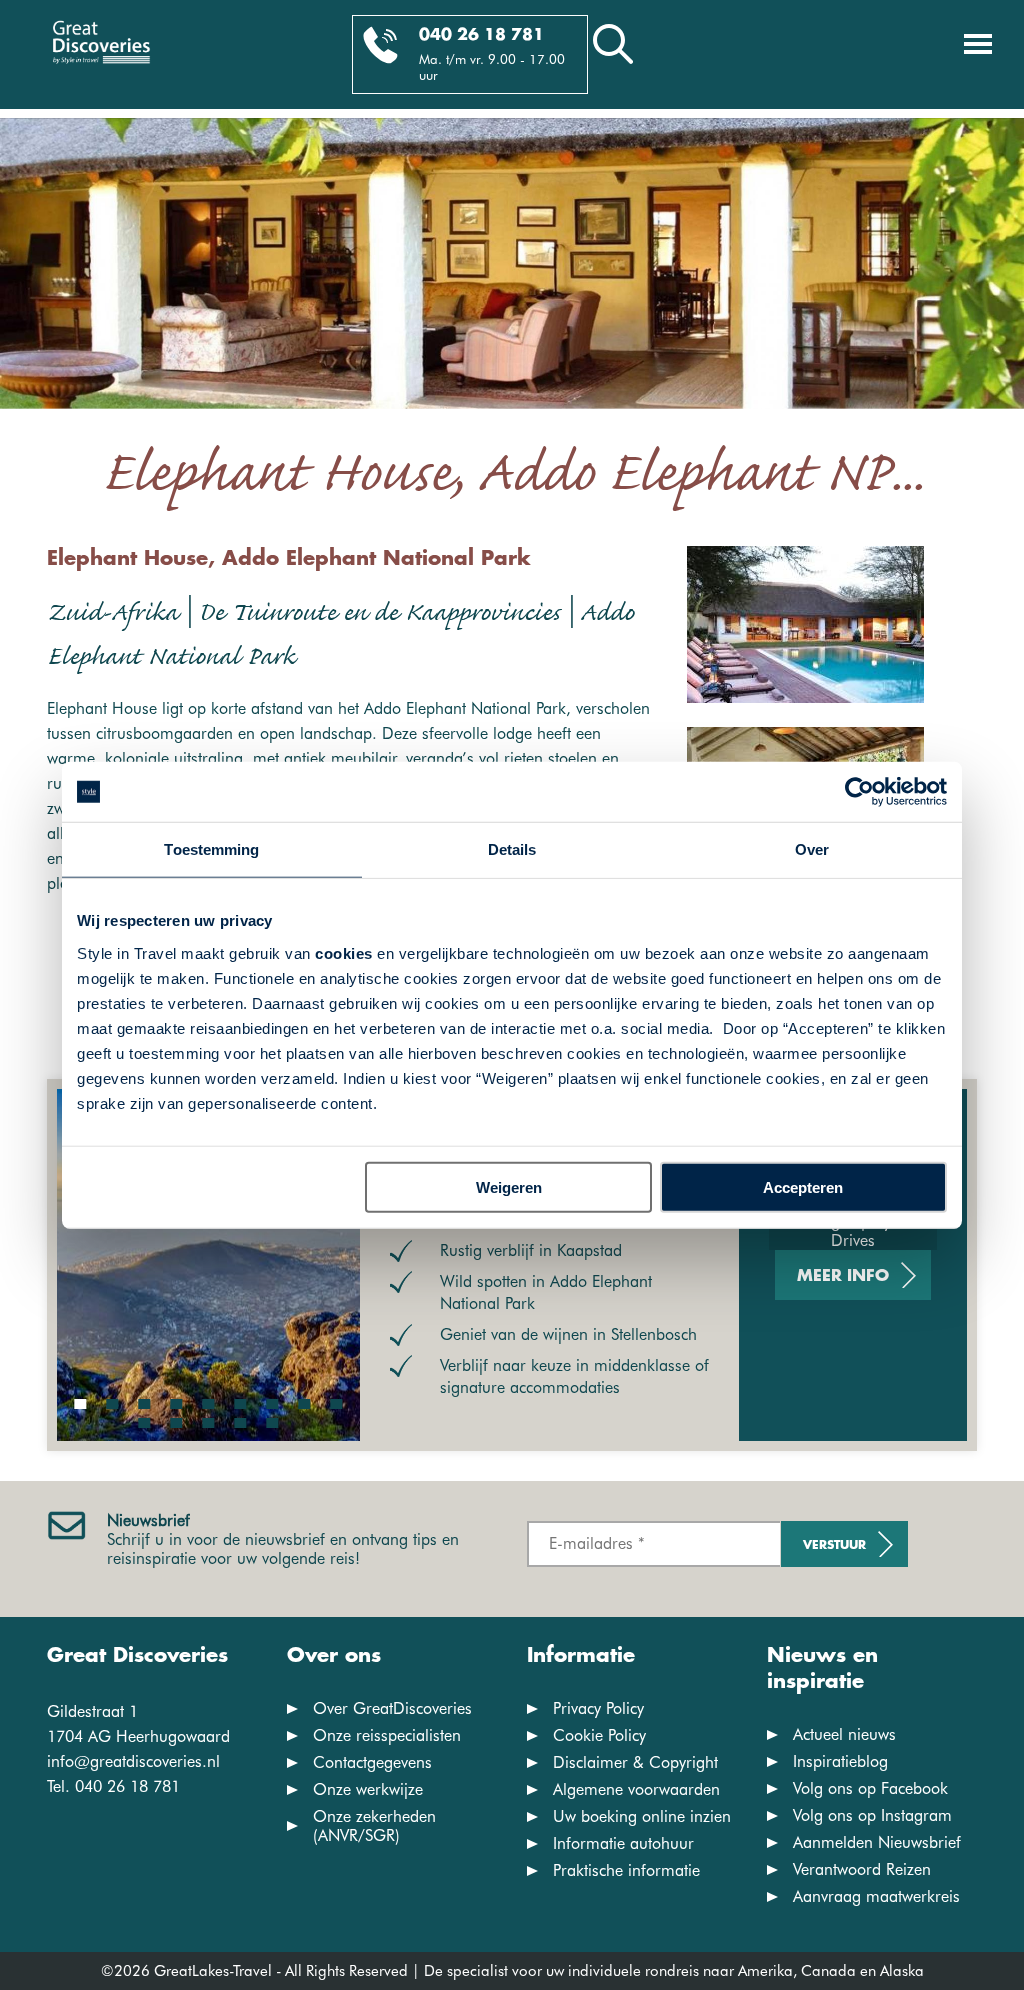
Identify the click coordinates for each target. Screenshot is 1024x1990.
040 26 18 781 (481, 35)
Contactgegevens (372, 1762)
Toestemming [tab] (211, 849)
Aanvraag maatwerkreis (876, 1896)
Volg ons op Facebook (870, 1788)
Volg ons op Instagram (872, 1815)
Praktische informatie (626, 1870)
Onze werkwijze (368, 1789)
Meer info (843, 1276)
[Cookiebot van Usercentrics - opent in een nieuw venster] (859, 792)
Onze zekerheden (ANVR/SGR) (374, 1826)
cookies (344, 952)
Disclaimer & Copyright (635, 1762)
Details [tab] (512, 849)
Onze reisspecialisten (387, 1735)
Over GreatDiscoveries (392, 1708)
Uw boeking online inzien (642, 1816)
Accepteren (803, 1186)
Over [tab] (812, 849)
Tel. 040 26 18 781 (113, 1786)
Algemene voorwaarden (636, 1789)
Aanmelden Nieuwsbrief (877, 1842)
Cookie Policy (599, 1735)
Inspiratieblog (840, 1761)
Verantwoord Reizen (862, 1869)
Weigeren (509, 1186)
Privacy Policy (598, 1708)
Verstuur (834, 1545)
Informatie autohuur (623, 1843)
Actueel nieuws (844, 1734)
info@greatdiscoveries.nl (133, 1761)
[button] (81, 1404)
